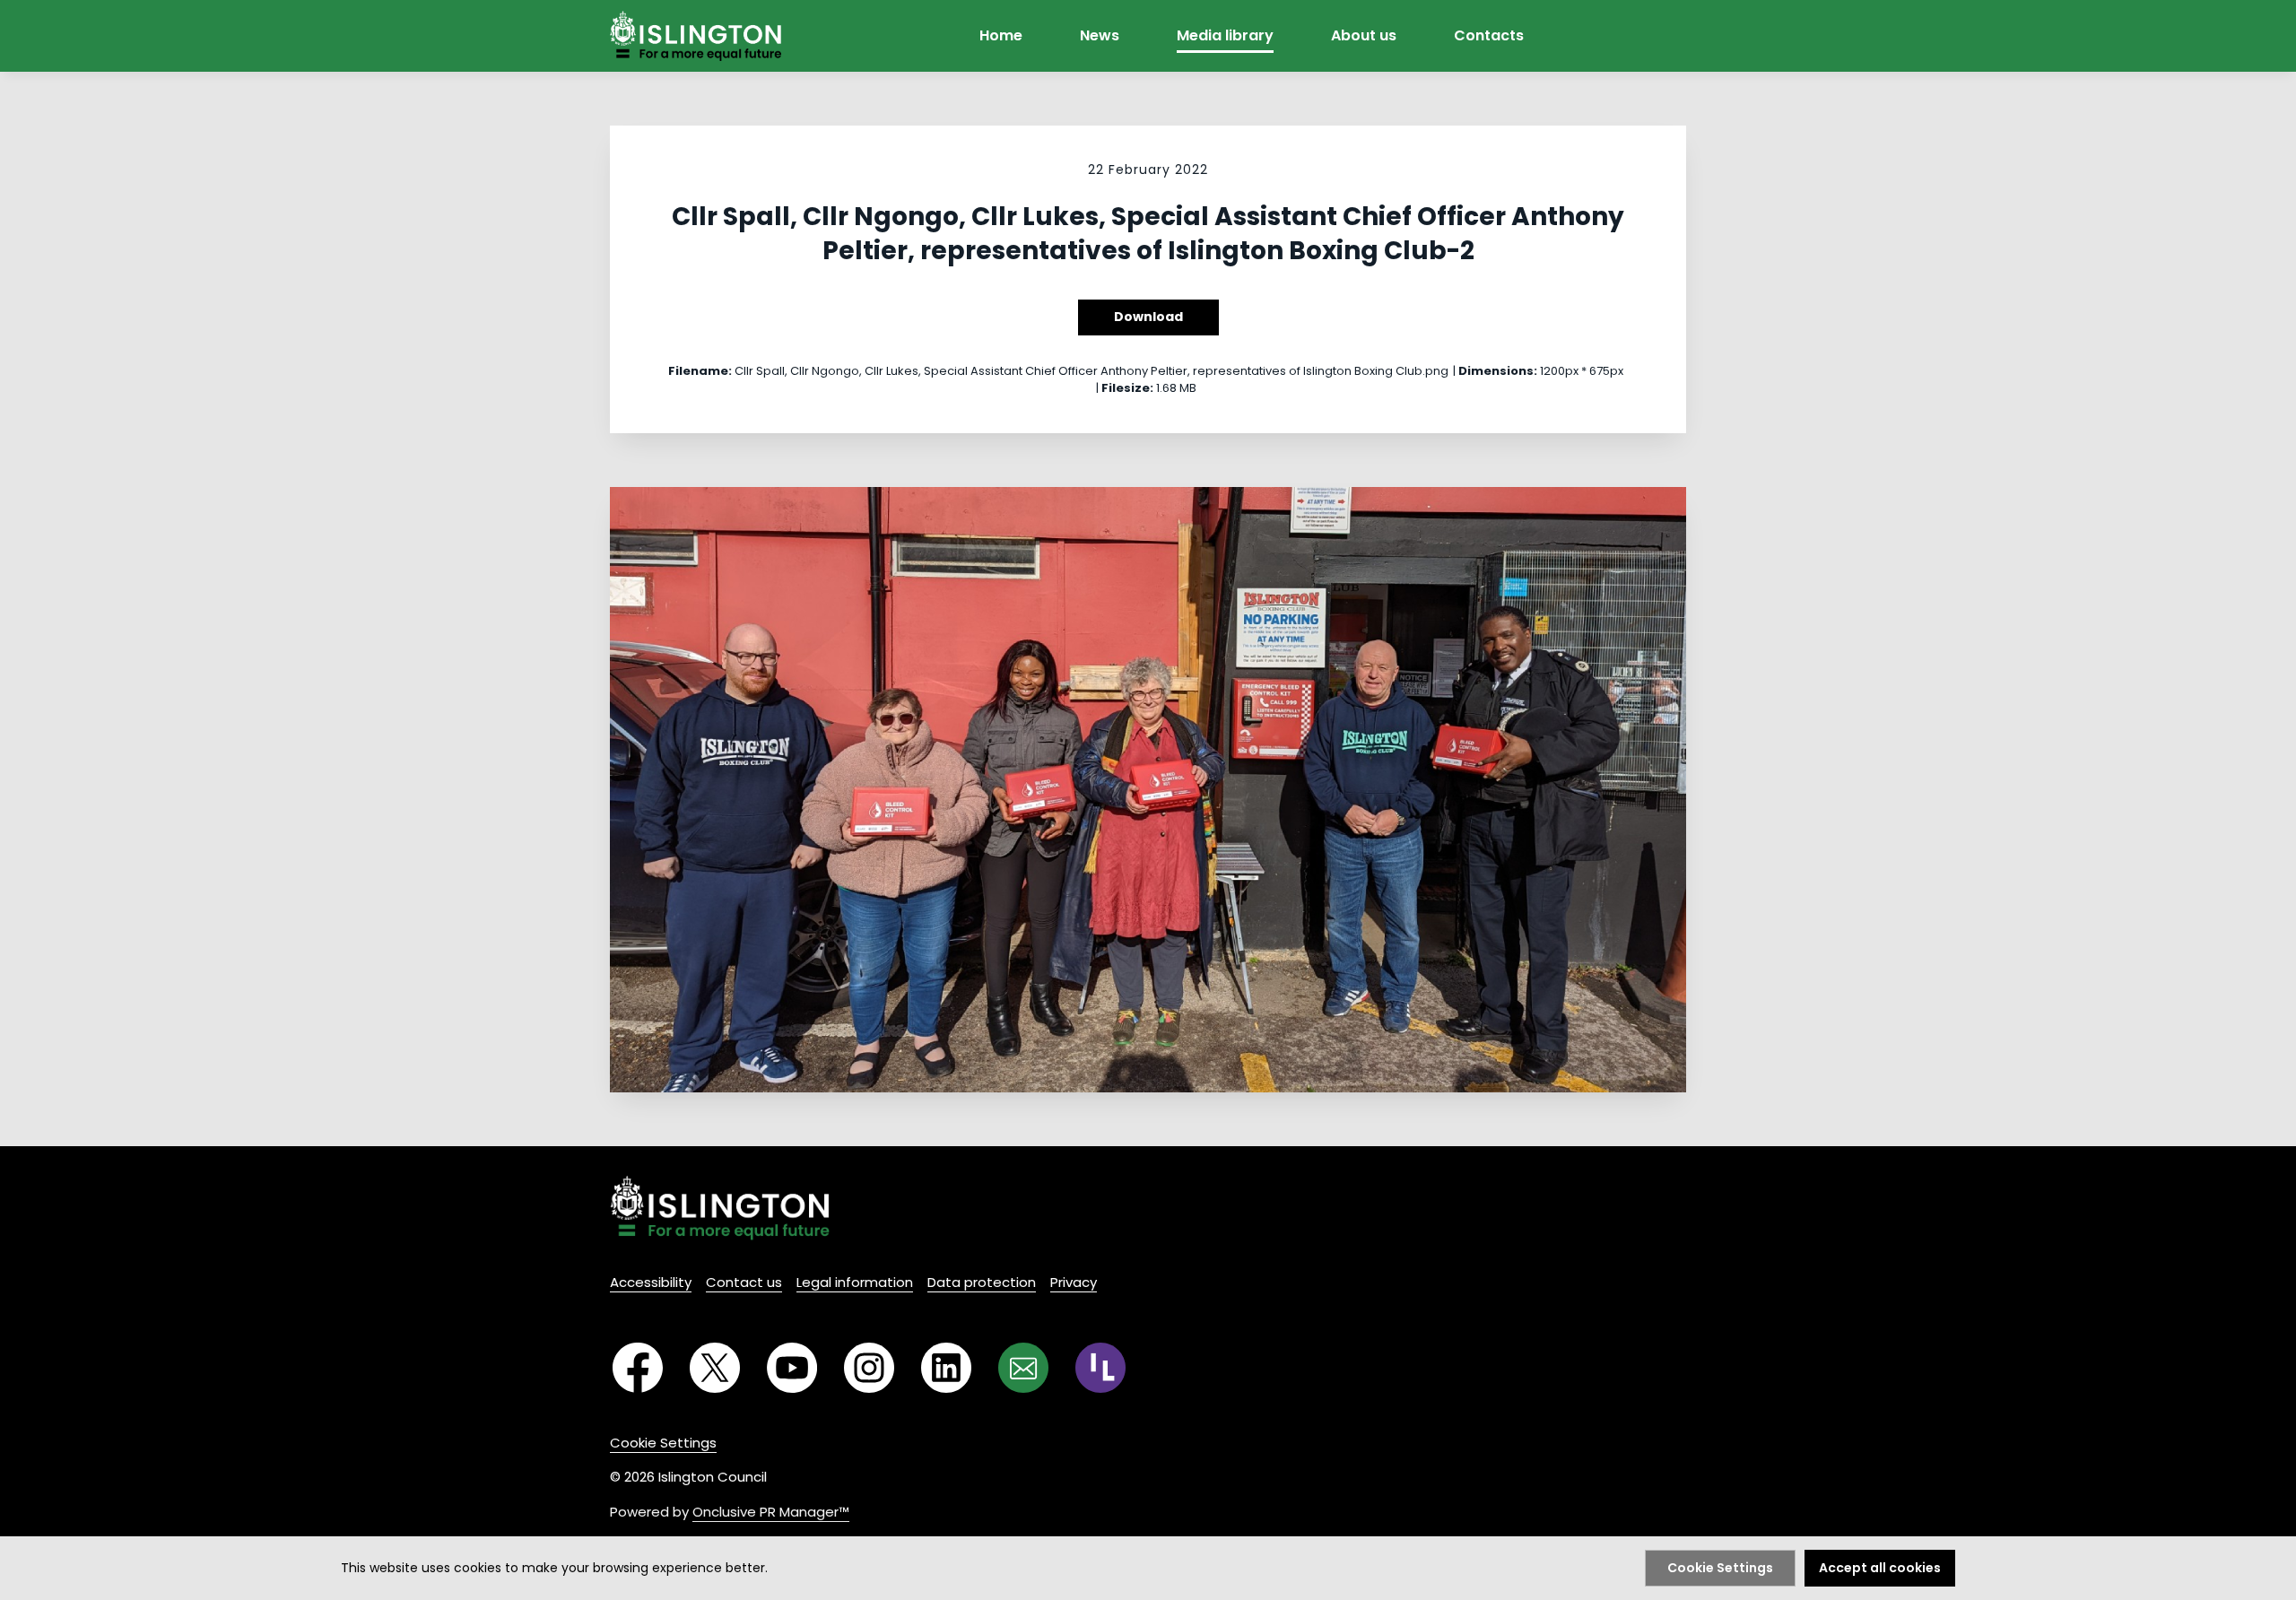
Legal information (855, 1282)
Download (1148, 317)
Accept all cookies (1880, 1568)
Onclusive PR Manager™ (771, 1512)
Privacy (1074, 1282)
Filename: (700, 371)
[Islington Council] (720, 1208)
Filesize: (1127, 388)
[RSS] (1100, 1368)
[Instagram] (869, 1368)
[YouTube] (792, 1368)
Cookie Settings (663, 1443)
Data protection (982, 1282)
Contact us (744, 1282)
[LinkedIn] (946, 1368)
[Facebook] (638, 1368)
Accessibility (651, 1282)
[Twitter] (715, 1368)
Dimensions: (1498, 371)
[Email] (1023, 1368)
